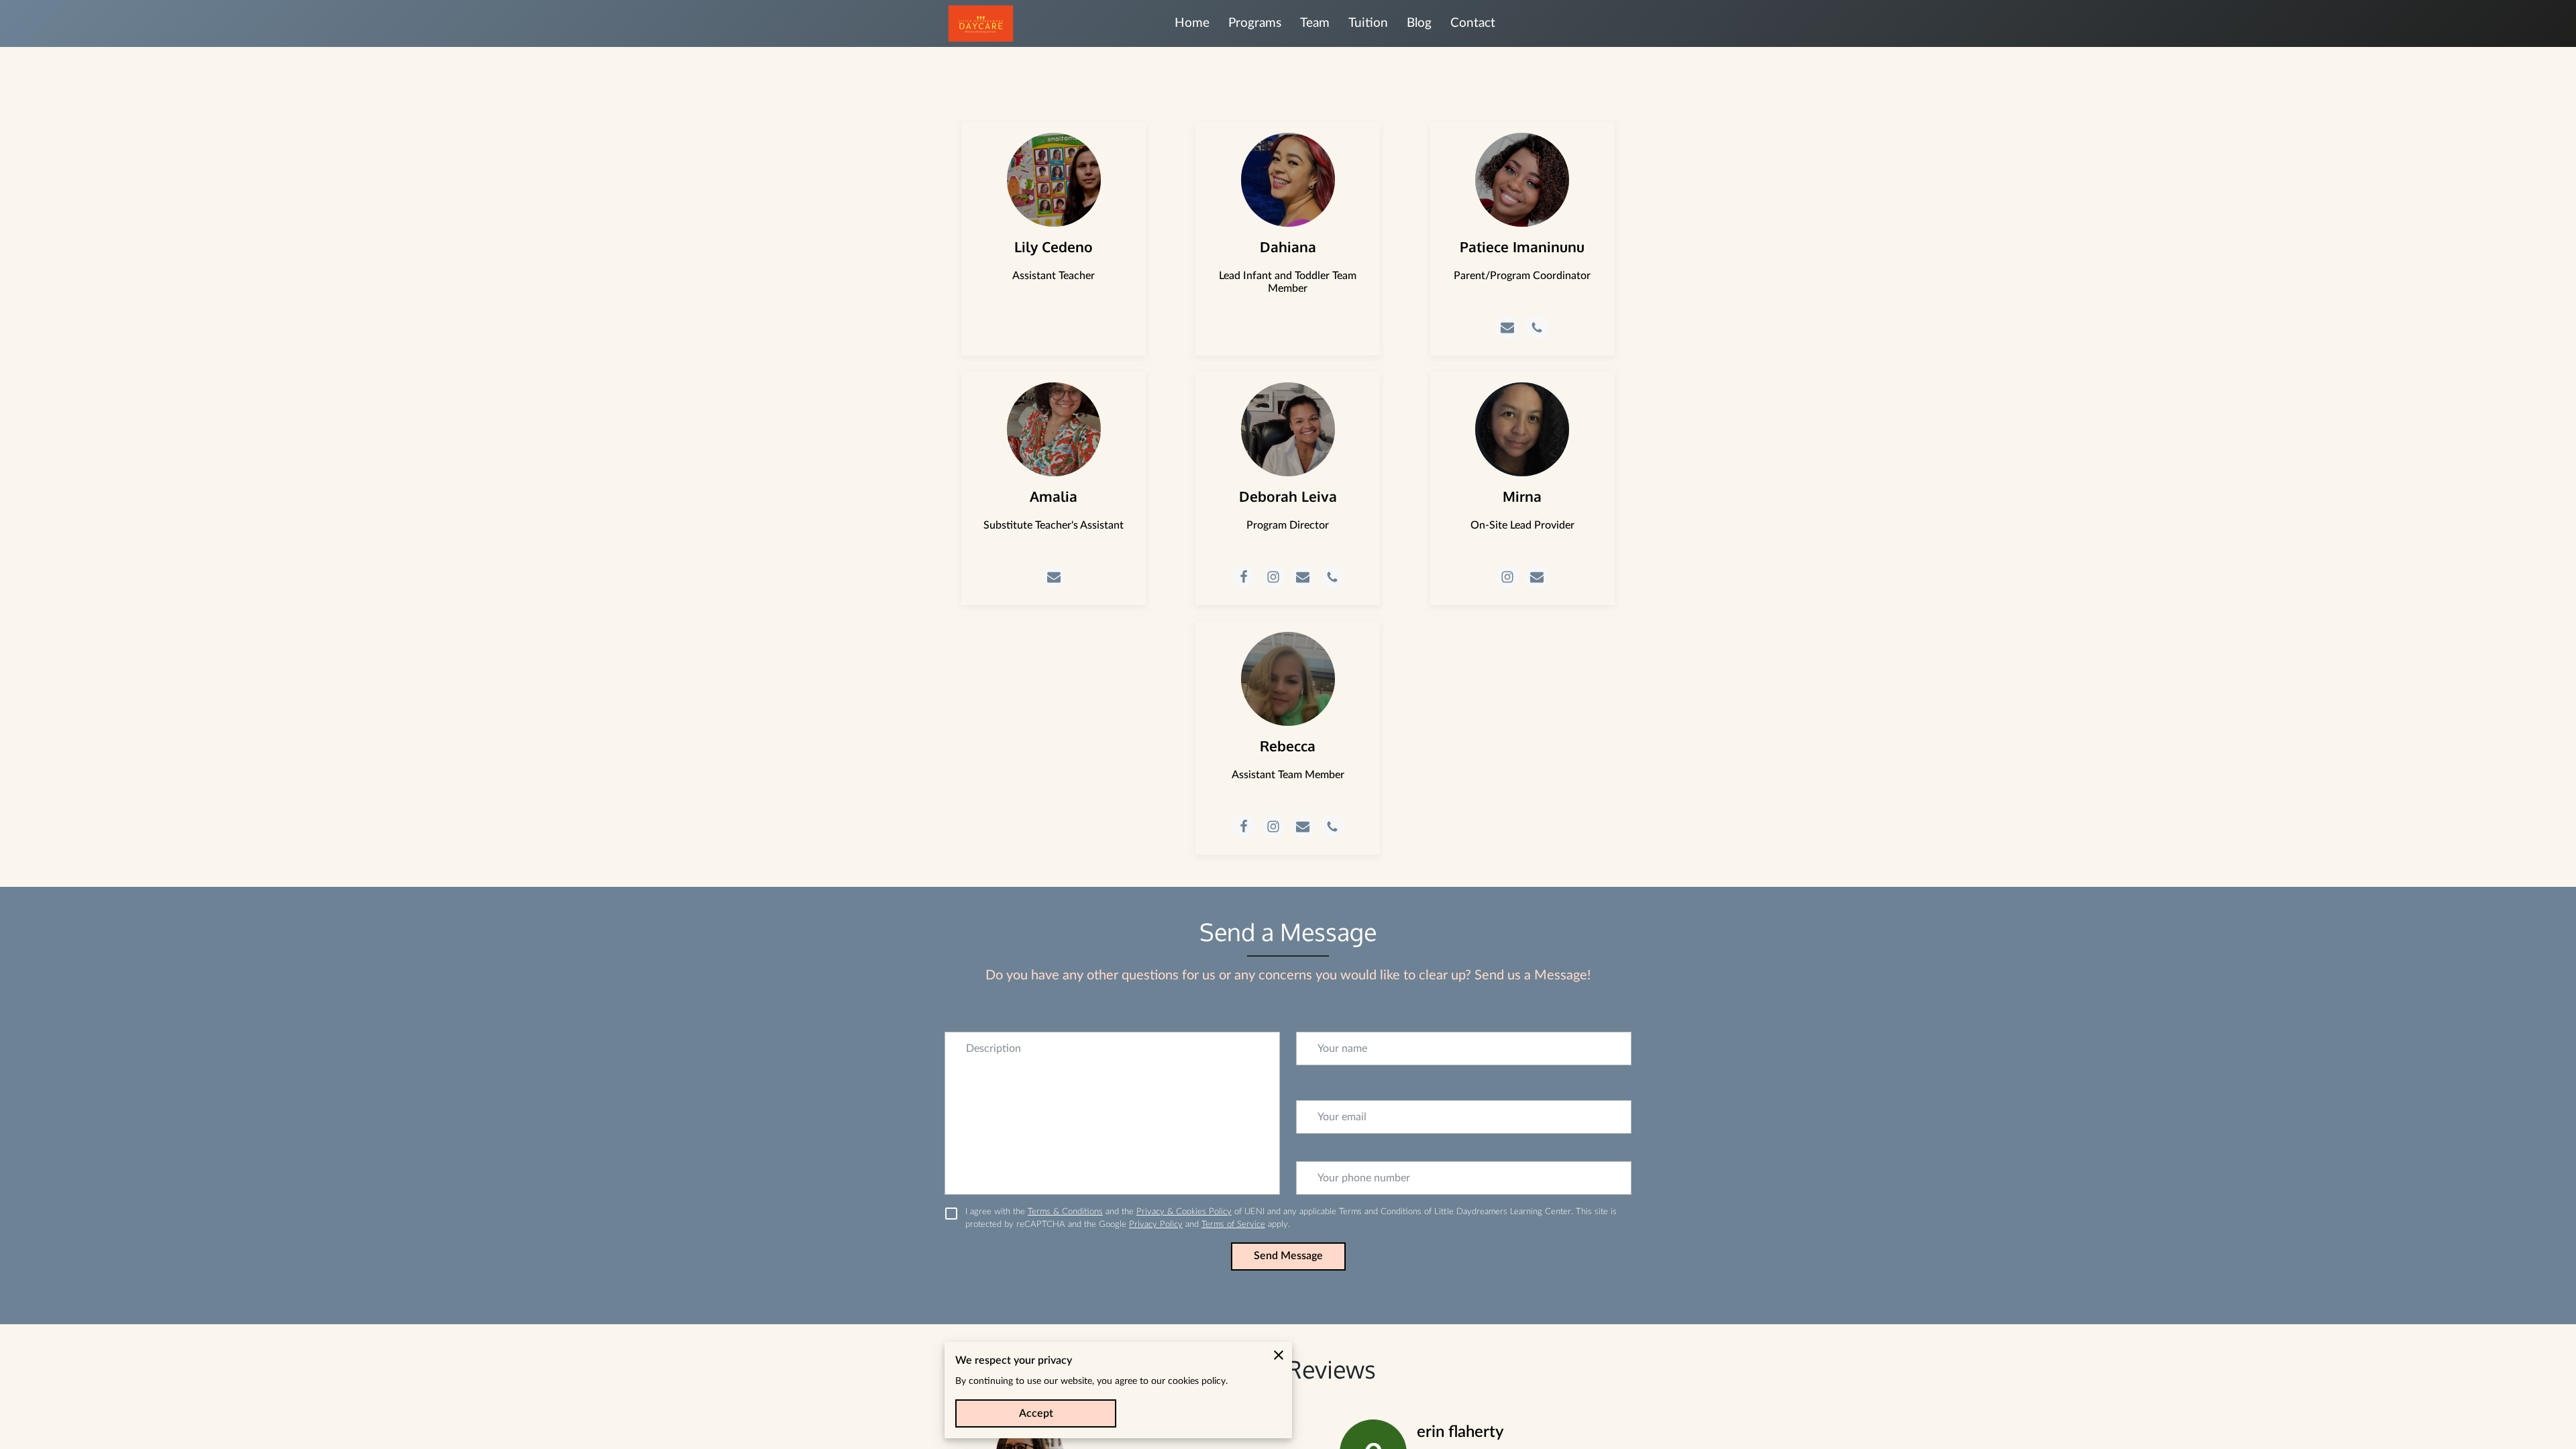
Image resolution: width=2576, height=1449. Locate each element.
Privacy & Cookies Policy (1184, 1212)
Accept (1036, 1413)
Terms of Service (1233, 1224)
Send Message (1288, 1256)
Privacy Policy (1156, 1224)
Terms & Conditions (1065, 1212)
